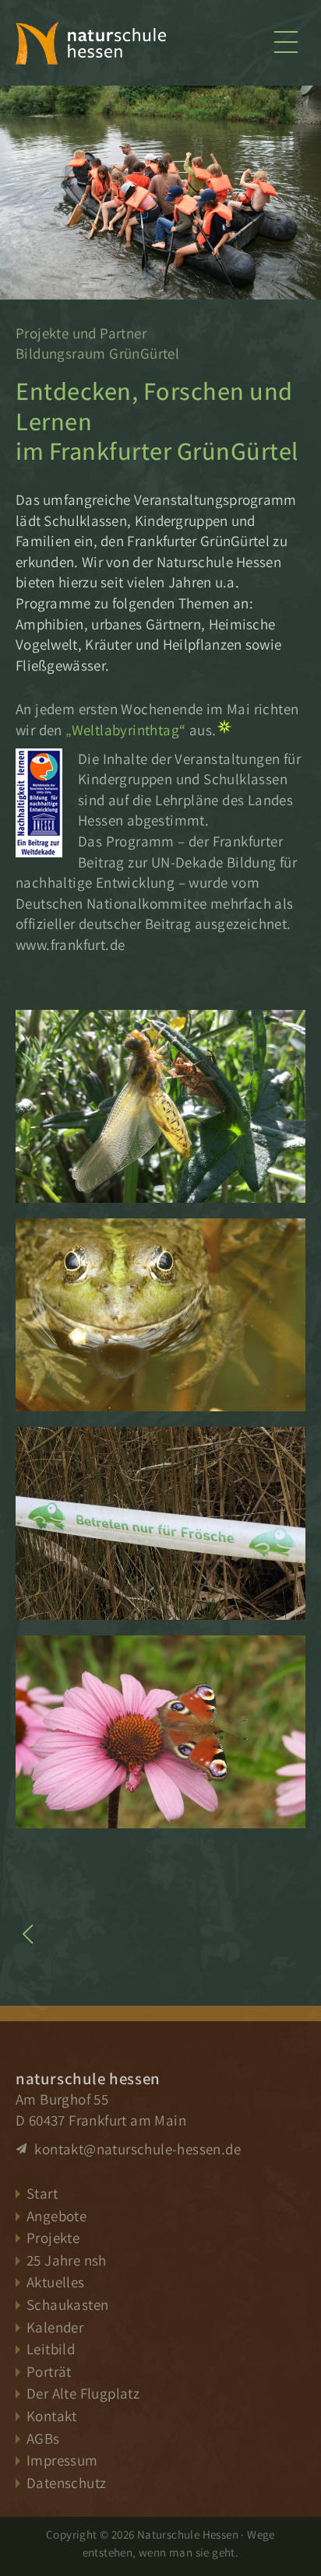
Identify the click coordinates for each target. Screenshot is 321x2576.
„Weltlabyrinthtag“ (125, 730)
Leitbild (51, 2349)
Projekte (53, 2238)
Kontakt (52, 2416)
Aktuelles (56, 2282)
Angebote (56, 2216)
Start (42, 2193)
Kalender (55, 2327)
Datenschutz (66, 2483)
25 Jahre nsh (67, 2260)
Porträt (49, 2371)
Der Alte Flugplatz (83, 2393)
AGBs (43, 2438)
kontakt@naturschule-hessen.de (136, 2149)
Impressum (62, 2460)
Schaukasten (67, 2304)
